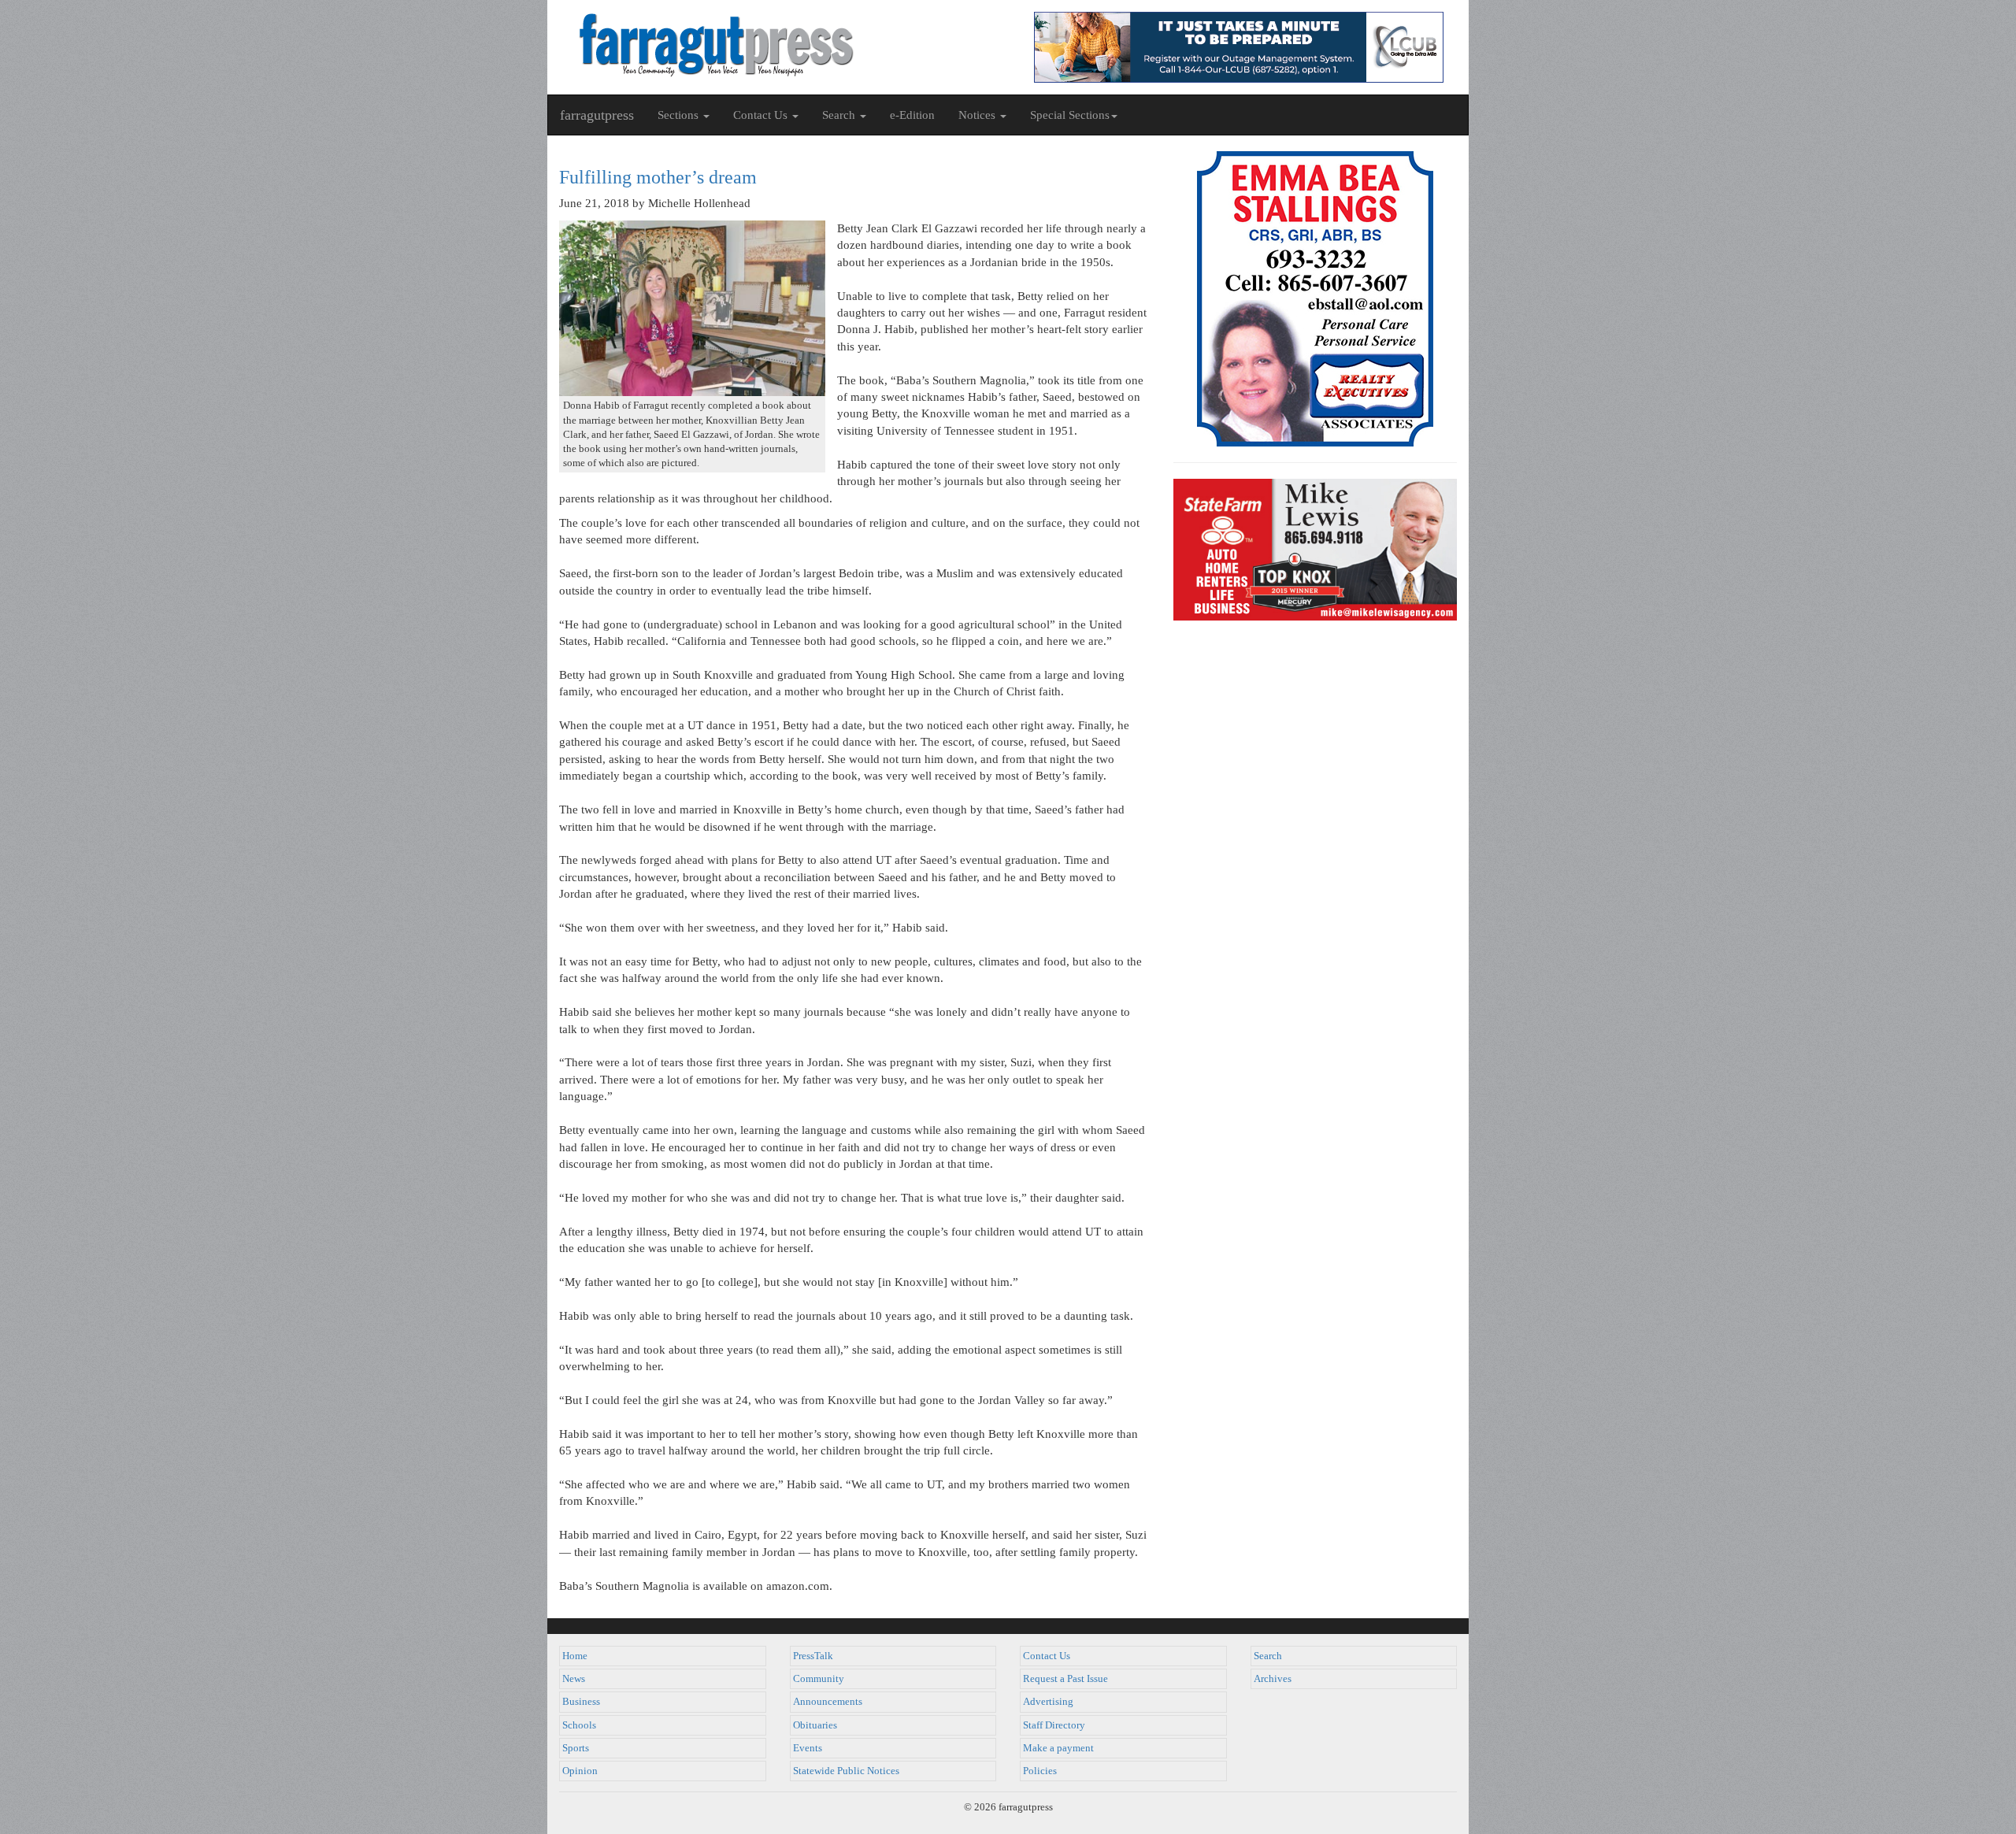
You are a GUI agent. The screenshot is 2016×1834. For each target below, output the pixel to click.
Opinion (580, 1771)
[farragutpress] (778, 45)
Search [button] (840, 115)
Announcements (828, 1702)
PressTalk (813, 1656)
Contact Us (1047, 1656)
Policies (1040, 1771)
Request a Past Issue (1065, 1679)
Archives (1273, 1679)
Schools (579, 1725)
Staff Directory (1054, 1725)
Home (575, 1656)
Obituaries (815, 1725)
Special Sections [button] (1070, 115)
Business (581, 1702)
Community (819, 1679)
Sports (576, 1748)
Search (1268, 1656)
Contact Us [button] (762, 115)
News (574, 1679)
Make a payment (1058, 1748)
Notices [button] (978, 115)
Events (808, 1748)
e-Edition (912, 115)
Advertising (1048, 1702)
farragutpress (597, 115)
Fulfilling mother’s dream (658, 177)
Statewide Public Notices (846, 1771)
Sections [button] (680, 115)
